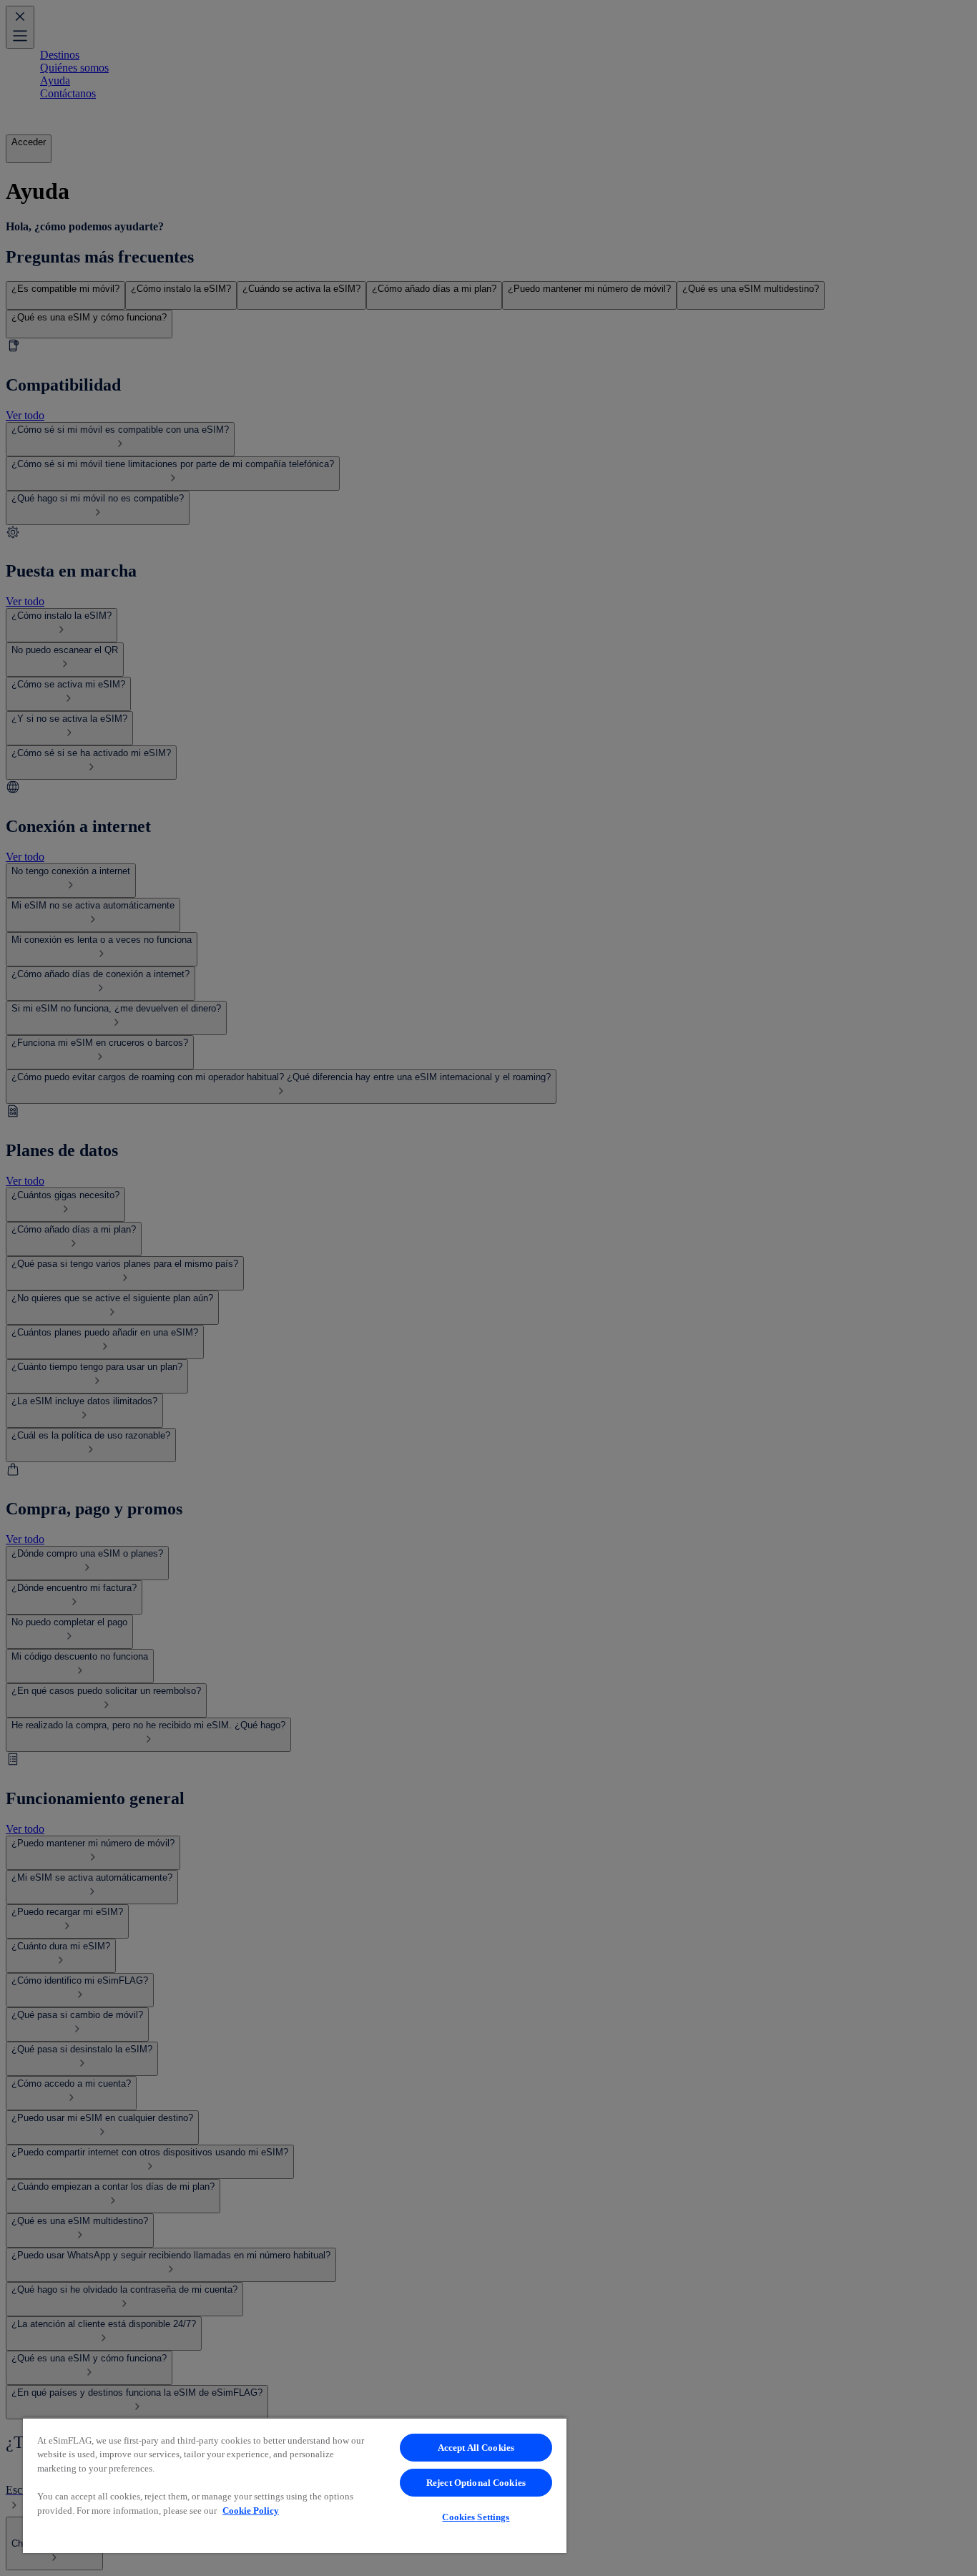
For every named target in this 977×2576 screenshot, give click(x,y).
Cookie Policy (251, 2511)
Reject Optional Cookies (476, 2483)
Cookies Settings (476, 2517)
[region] (295, 2485)
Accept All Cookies (476, 2448)
